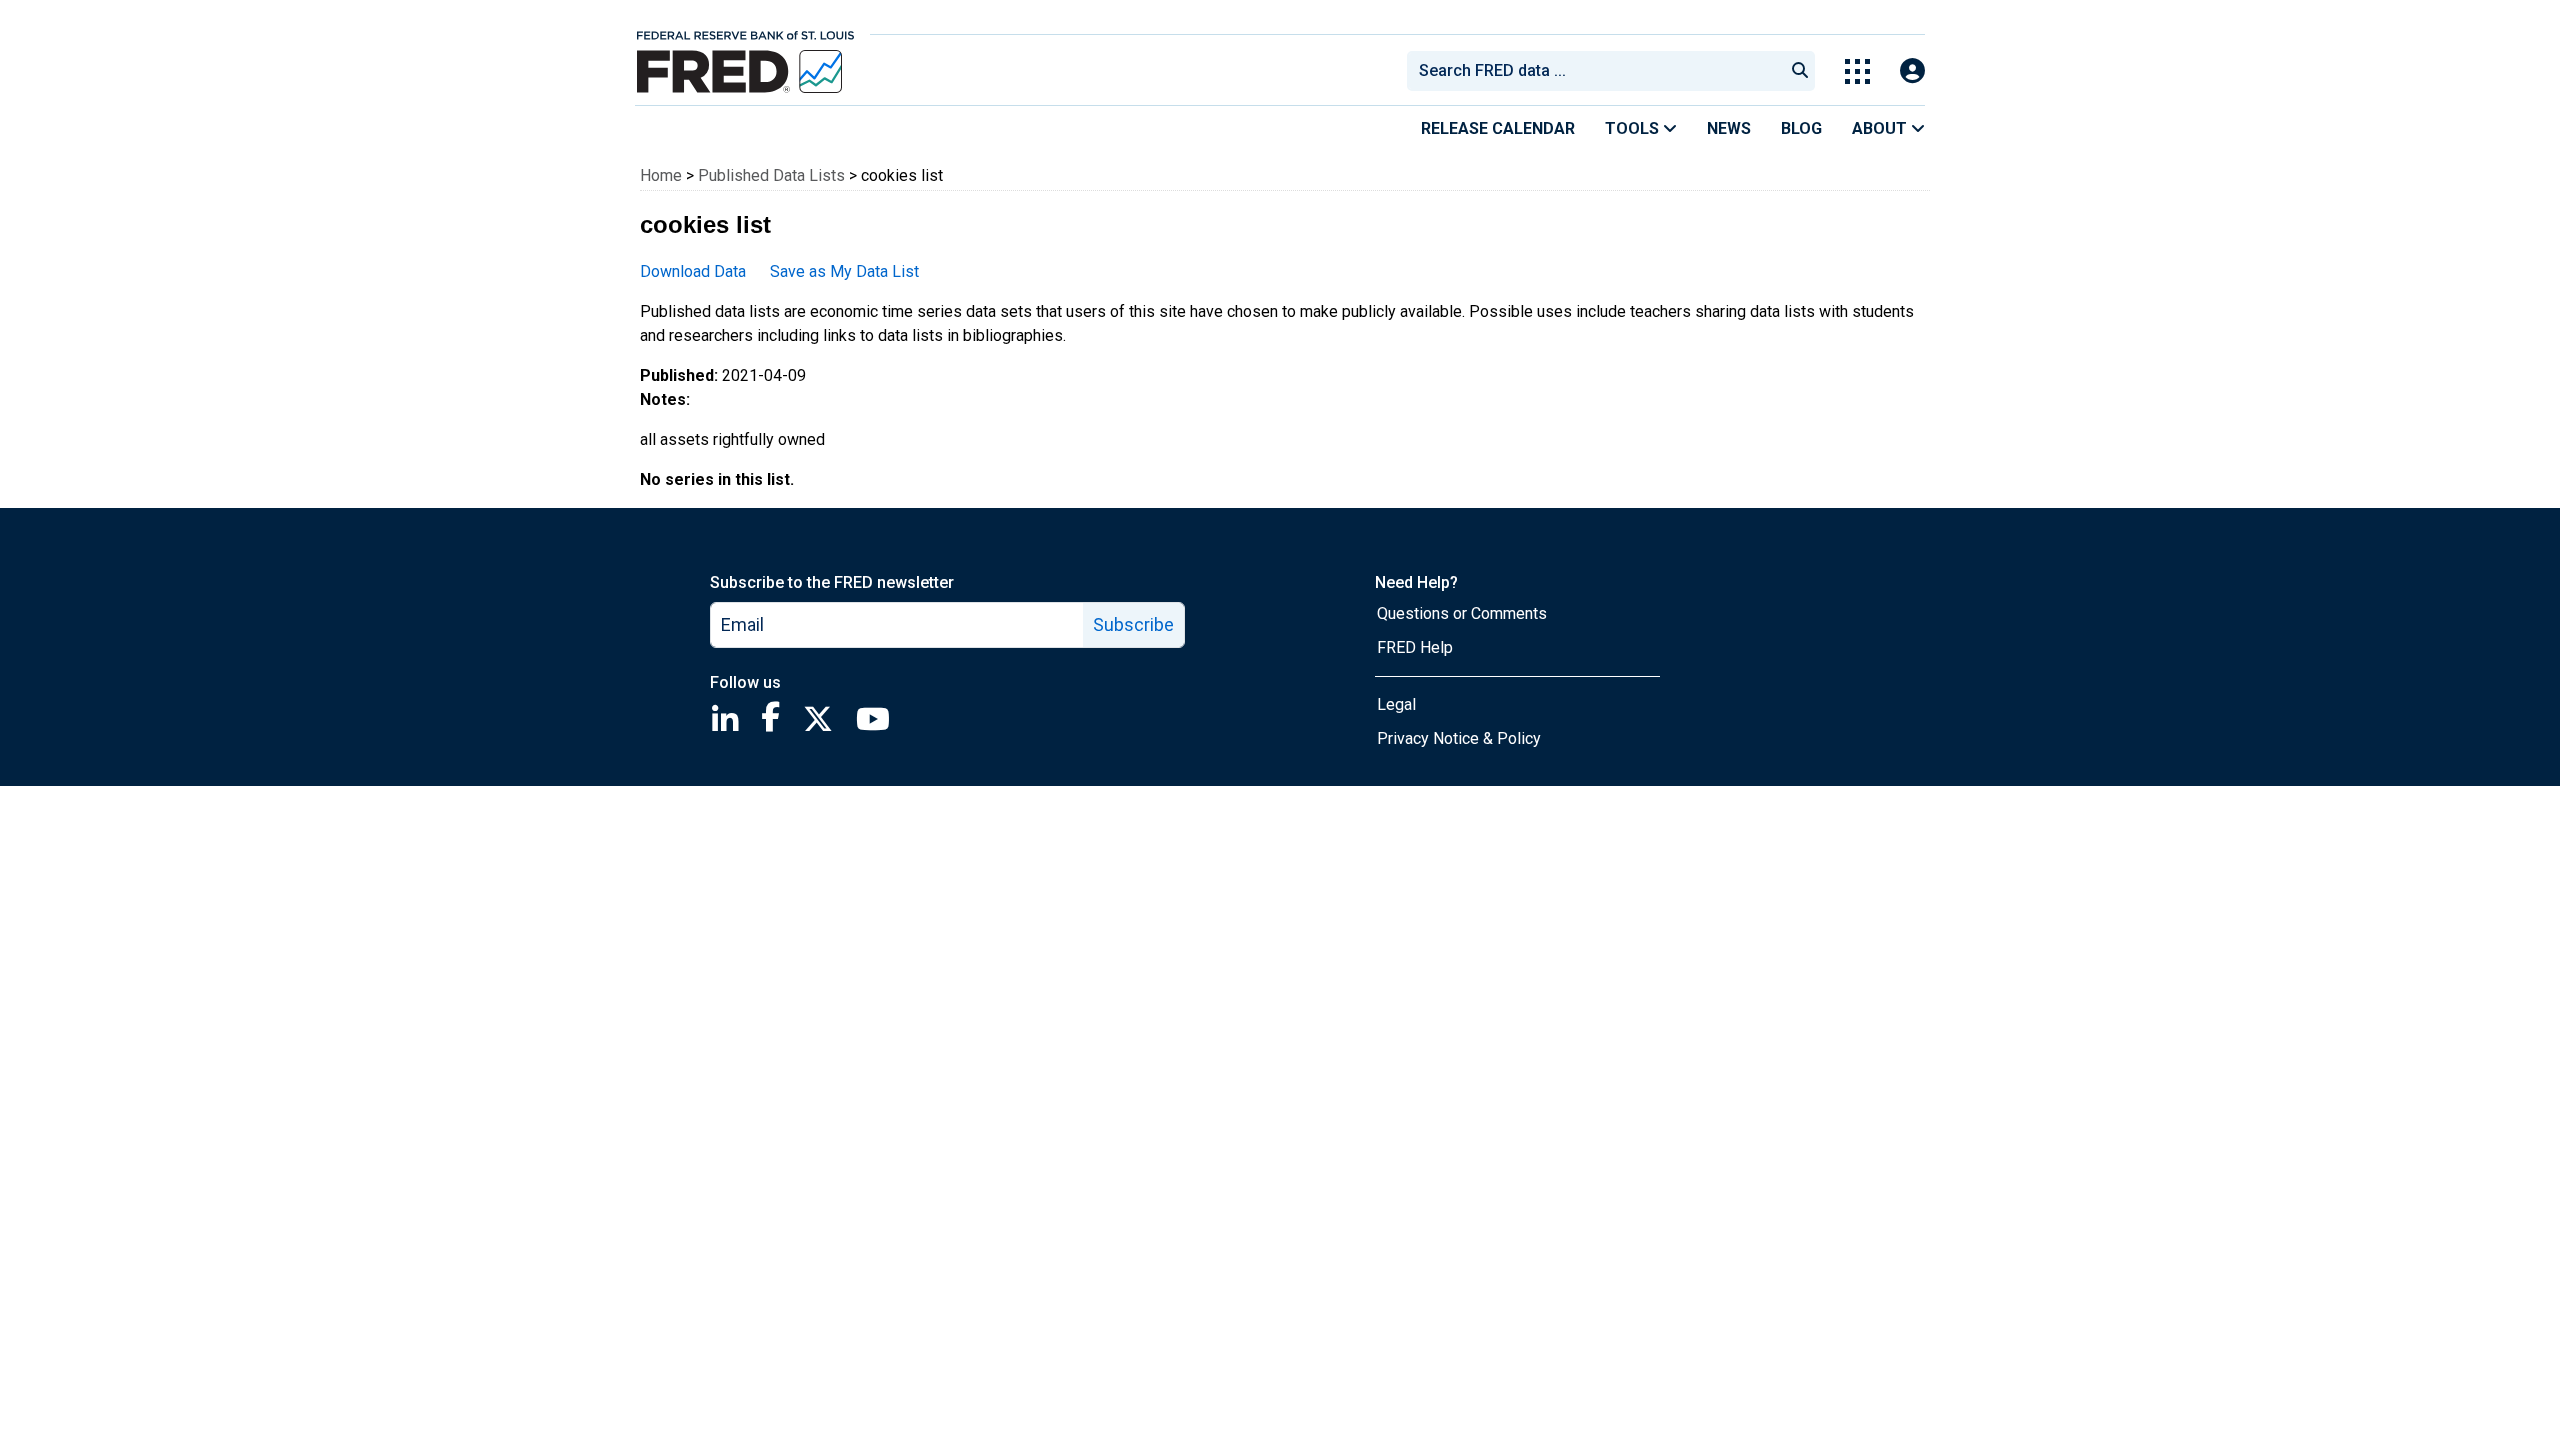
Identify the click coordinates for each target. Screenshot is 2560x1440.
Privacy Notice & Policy (1459, 738)
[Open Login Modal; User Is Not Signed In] (1912, 71)
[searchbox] (1599, 71)
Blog (1801, 128)
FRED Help (1415, 647)
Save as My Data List (844, 271)
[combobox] (1594, 71)
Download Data (693, 271)
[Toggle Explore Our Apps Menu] (1857, 71)
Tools (1634, 128)
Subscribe (1133, 624)
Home (661, 175)
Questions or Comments (1462, 613)
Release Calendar (1498, 128)
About (1881, 128)
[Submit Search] (1800, 71)
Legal (1396, 704)
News (1729, 128)
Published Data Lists (771, 175)
